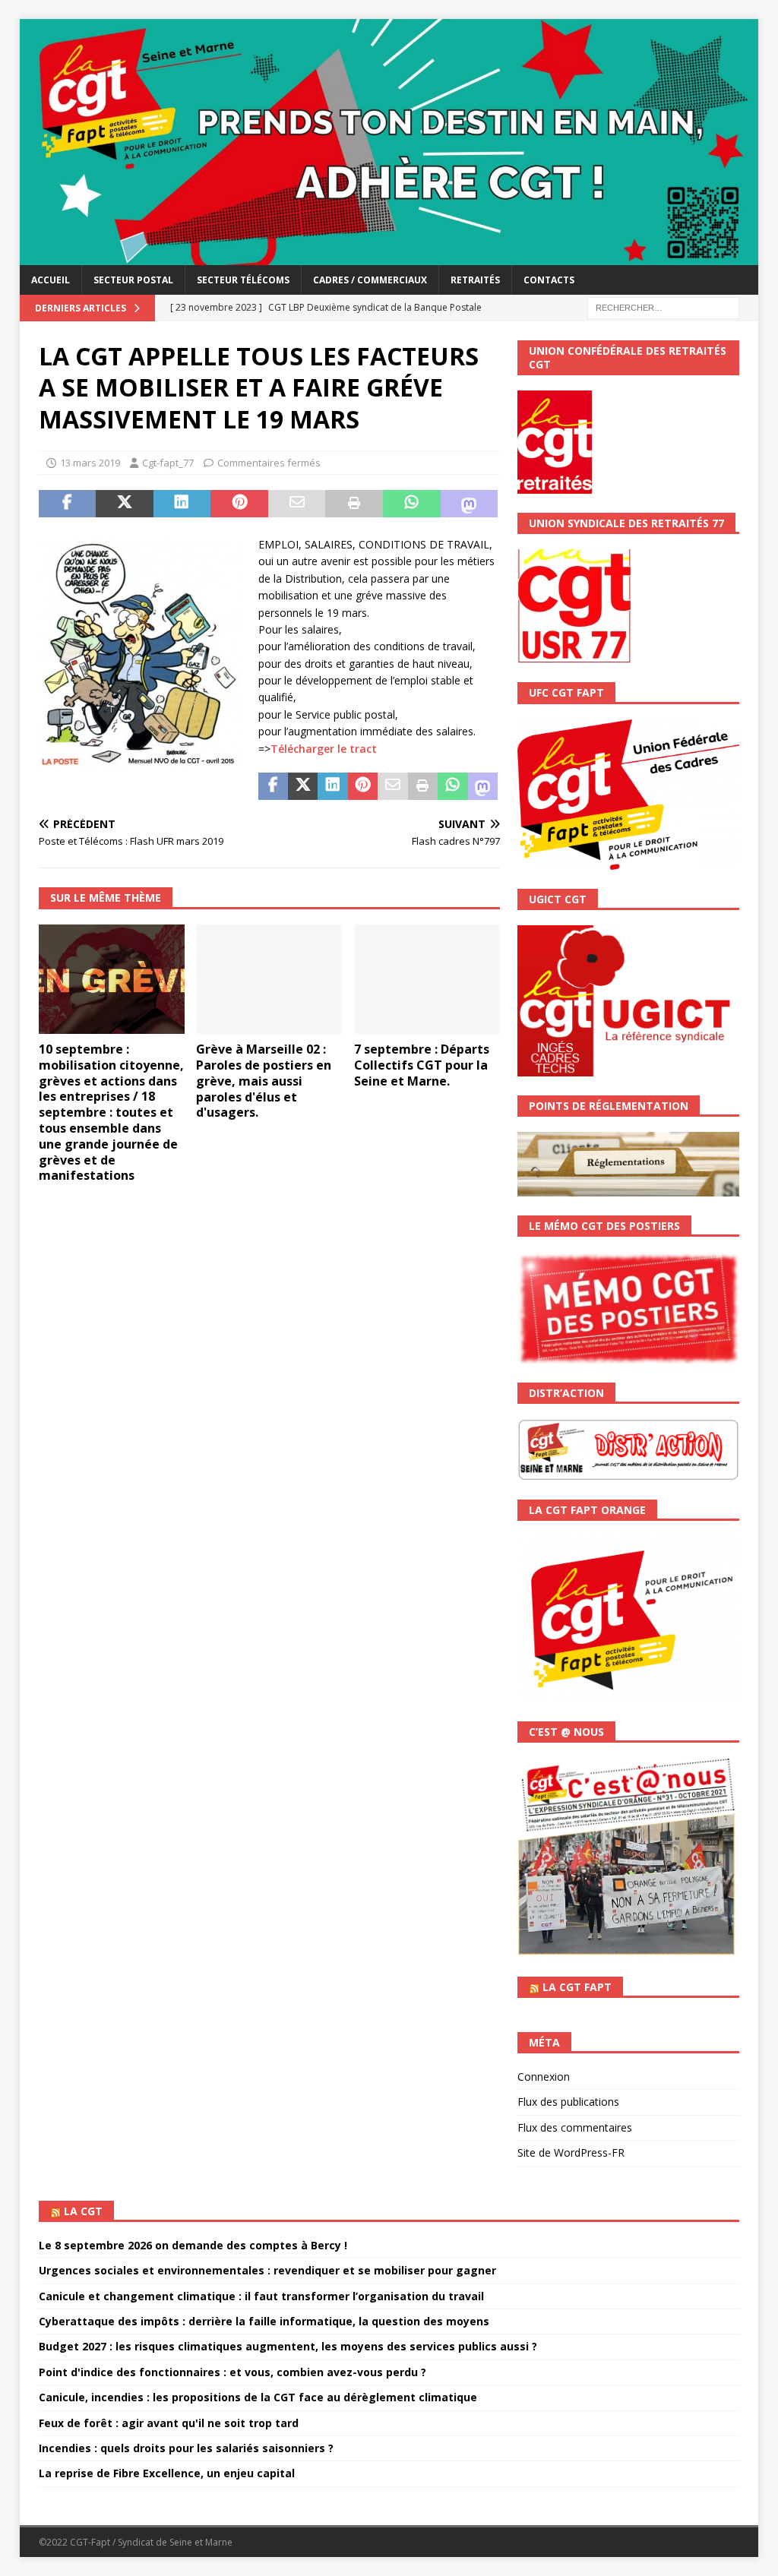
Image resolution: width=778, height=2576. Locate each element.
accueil (51, 280)
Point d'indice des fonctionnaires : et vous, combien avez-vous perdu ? (232, 2372)
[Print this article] (354, 504)
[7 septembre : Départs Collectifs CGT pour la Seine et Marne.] (427, 980)
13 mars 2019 (90, 463)
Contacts (549, 280)
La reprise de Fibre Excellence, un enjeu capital (167, 2473)
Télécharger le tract (324, 749)
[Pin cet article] (239, 504)
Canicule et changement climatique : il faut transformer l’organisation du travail (261, 2296)
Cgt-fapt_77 (168, 463)
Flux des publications (568, 2102)
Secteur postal (133, 280)
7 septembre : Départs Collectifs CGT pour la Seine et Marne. (422, 1065)
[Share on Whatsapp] (412, 504)
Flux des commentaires (575, 2127)
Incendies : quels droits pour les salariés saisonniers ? (186, 2448)
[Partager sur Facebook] (68, 504)
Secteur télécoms (243, 280)
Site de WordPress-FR (571, 2152)
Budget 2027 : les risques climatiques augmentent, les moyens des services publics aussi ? (288, 2346)
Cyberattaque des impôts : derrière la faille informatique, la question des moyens (264, 2321)
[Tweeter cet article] (125, 504)
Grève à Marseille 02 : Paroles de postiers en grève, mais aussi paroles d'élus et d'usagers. (264, 1081)
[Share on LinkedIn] (182, 504)
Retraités (475, 280)
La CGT (83, 2211)
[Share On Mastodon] (470, 504)
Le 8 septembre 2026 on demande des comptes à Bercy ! (193, 2245)
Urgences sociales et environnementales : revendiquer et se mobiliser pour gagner (267, 2270)
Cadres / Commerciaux (370, 280)
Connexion (544, 2077)
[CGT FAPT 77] (389, 256)
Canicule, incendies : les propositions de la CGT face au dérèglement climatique (258, 2397)
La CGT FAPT (577, 1987)
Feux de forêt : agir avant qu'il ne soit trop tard (169, 2423)
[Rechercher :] (663, 307)
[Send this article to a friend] (297, 504)
